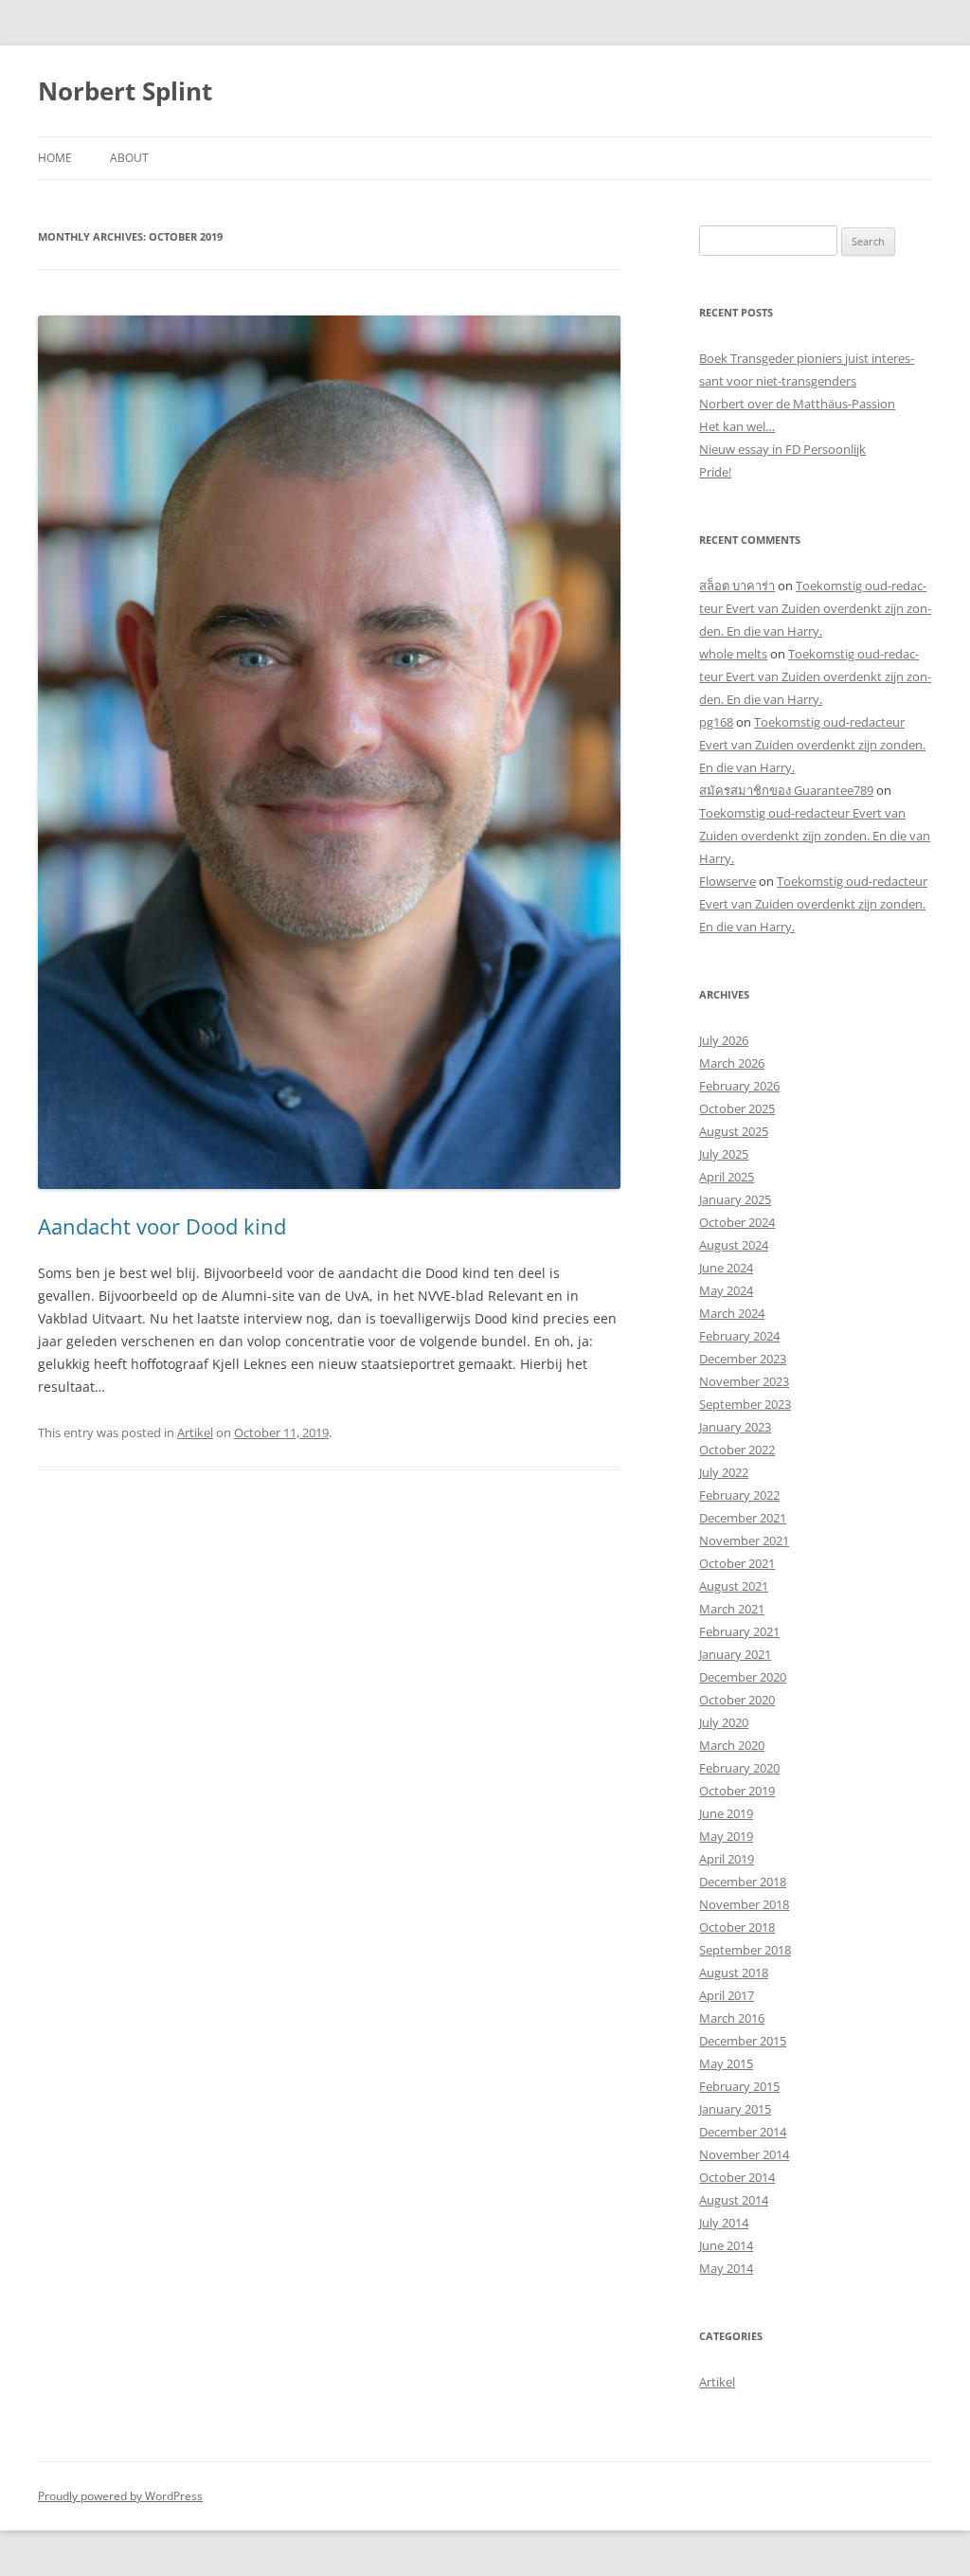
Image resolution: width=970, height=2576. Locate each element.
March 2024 (732, 1313)
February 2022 (739, 1495)
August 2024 (734, 1245)
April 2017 (727, 1995)
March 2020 (732, 1745)
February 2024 (739, 1336)
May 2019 (726, 1836)
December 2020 (743, 1677)
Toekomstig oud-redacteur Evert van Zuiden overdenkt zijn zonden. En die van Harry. (815, 608)
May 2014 (726, 2268)
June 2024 (726, 1268)
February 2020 (739, 1768)
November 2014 (744, 2154)
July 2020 (724, 1722)
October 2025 (737, 1108)
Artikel (195, 1432)
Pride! (715, 472)
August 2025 (734, 1131)
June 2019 (726, 1813)
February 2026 (739, 1086)
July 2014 (724, 2223)
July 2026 (724, 1040)
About (129, 158)
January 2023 (735, 1427)
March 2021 (732, 1609)
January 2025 (735, 1199)
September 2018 (745, 1950)
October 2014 (737, 2177)
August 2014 (734, 2200)
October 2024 (737, 1222)
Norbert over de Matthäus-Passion (797, 404)
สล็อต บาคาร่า (737, 585)
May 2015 (726, 2063)
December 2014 (743, 2132)
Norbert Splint (125, 91)
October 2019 (737, 1791)
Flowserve (727, 881)
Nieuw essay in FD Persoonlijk (782, 449)
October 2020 (737, 1700)
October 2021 (737, 1563)
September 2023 (745, 1404)
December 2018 (743, 1882)
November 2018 (744, 1904)
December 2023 (743, 1359)
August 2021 (734, 1586)
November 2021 (744, 1540)
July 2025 (724, 1154)
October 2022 (737, 1450)
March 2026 (732, 1063)
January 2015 (735, 2109)
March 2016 (732, 2018)
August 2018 (734, 1973)
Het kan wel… (737, 426)
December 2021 (743, 1518)
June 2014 (726, 2245)
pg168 (716, 722)
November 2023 (744, 1381)
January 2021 (735, 1654)
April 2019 (727, 1859)
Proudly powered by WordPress (120, 2496)
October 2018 (737, 1927)
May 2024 (726, 1290)
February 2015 (739, 2086)
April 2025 (727, 1177)
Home (55, 158)
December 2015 (743, 2041)
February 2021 (739, 1631)
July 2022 (724, 1472)
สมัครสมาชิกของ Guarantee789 (786, 790)
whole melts (733, 654)
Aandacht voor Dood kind (162, 1226)
